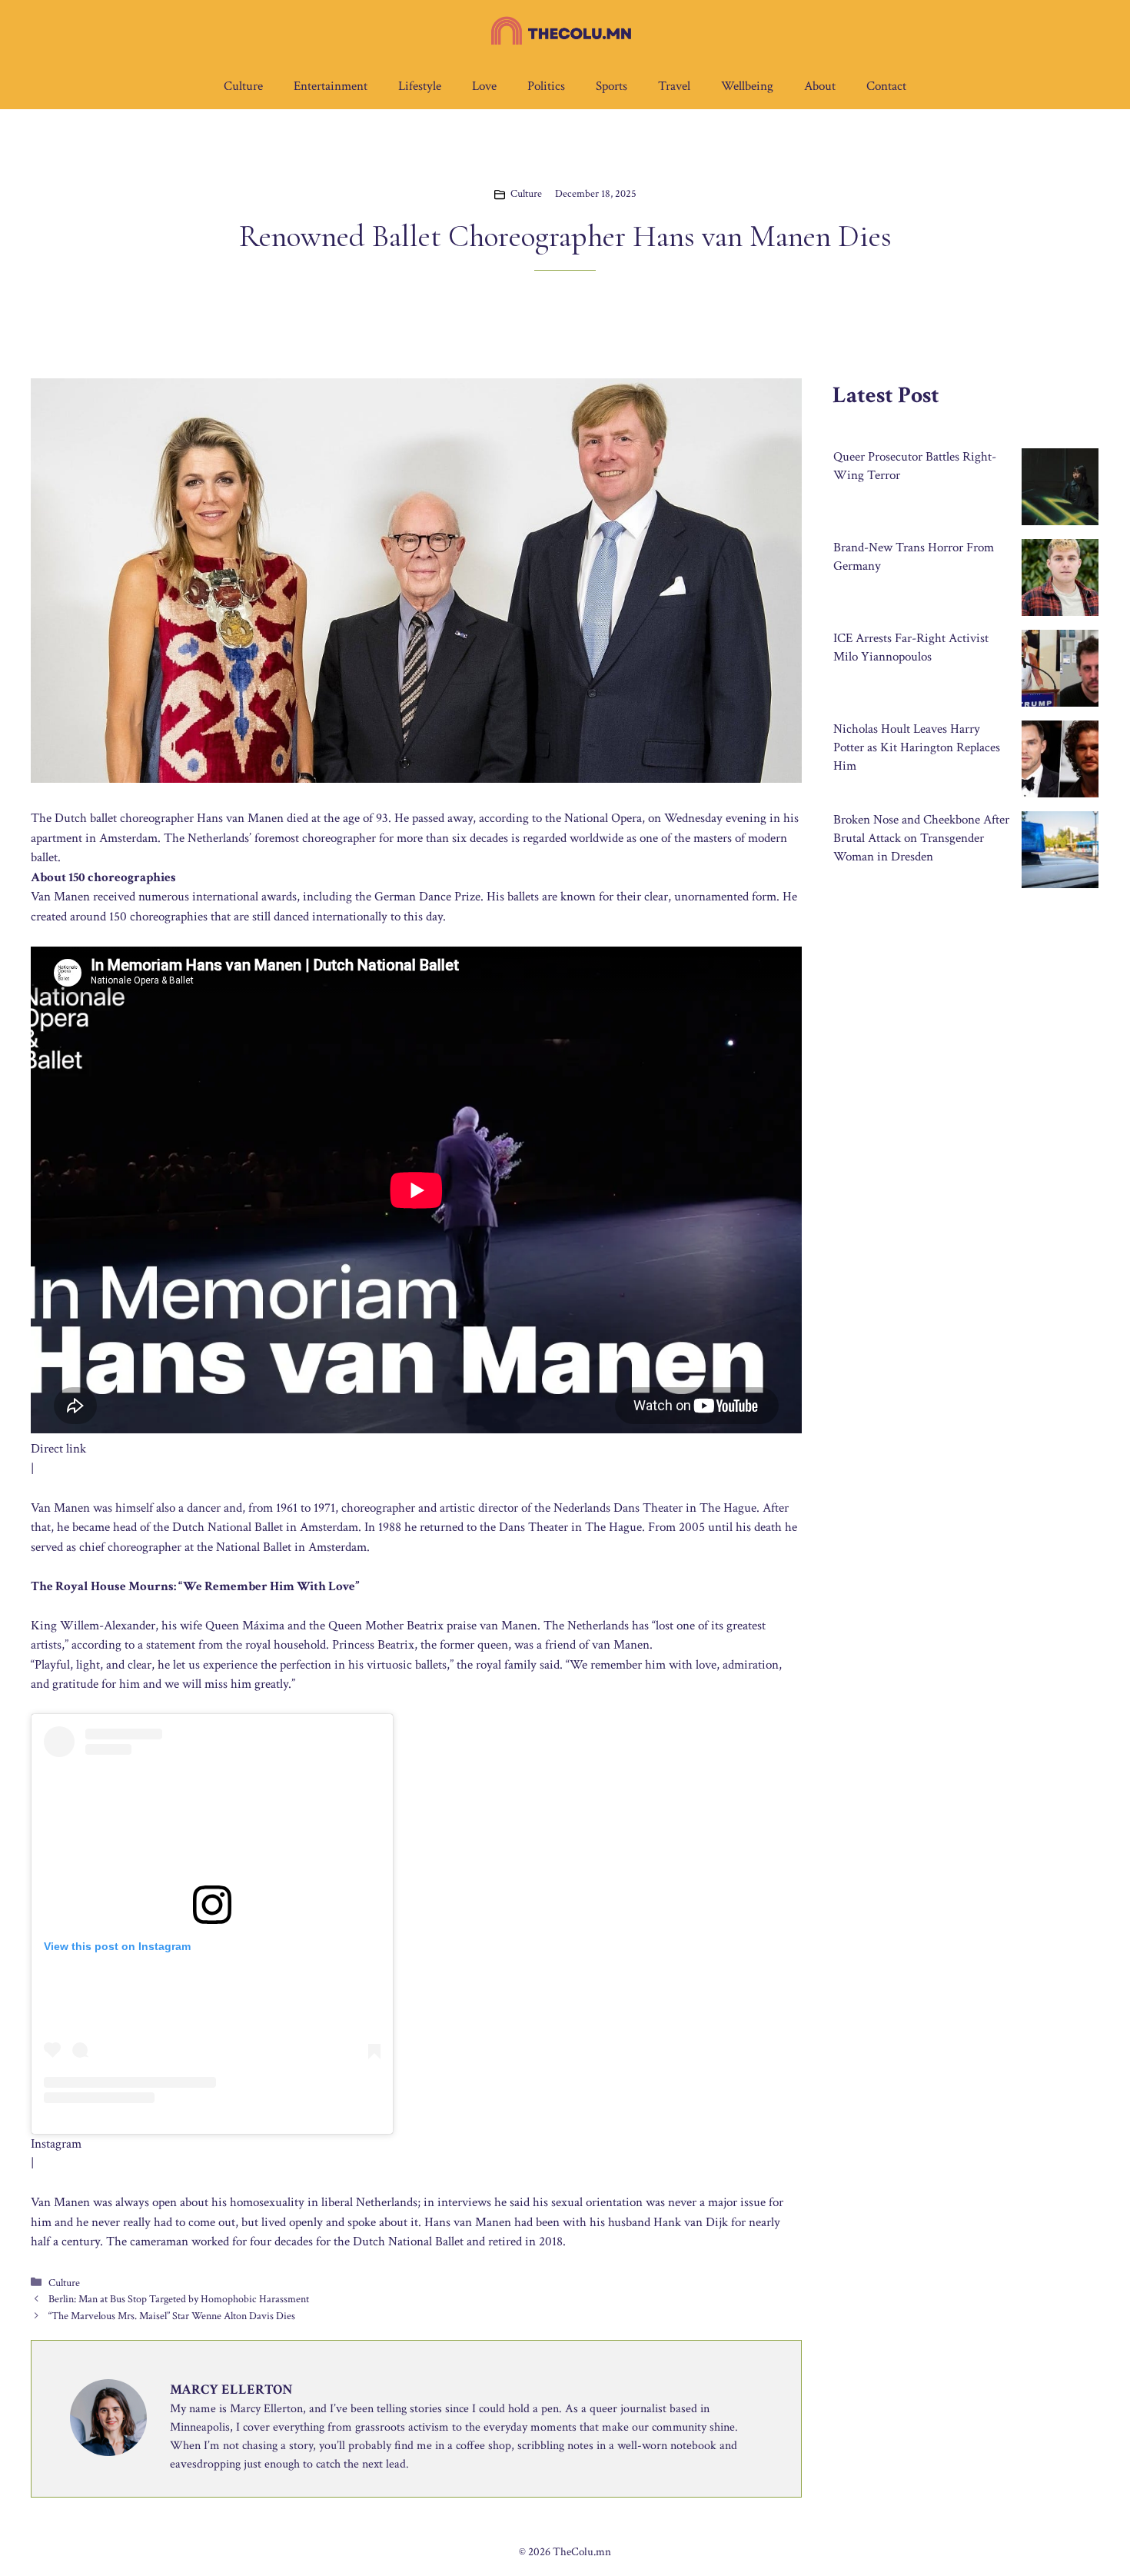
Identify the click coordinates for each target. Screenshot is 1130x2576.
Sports (612, 86)
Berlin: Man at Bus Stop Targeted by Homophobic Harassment (179, 2299)
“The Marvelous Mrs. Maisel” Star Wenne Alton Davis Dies (172, 2316)
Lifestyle (420, 86)
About (820, 86)
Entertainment (331, 86)
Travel (674, 86)
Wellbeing (747, 86)
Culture (243, 86)
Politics (546, 86)
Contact (886, 86)
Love (484, 86)
